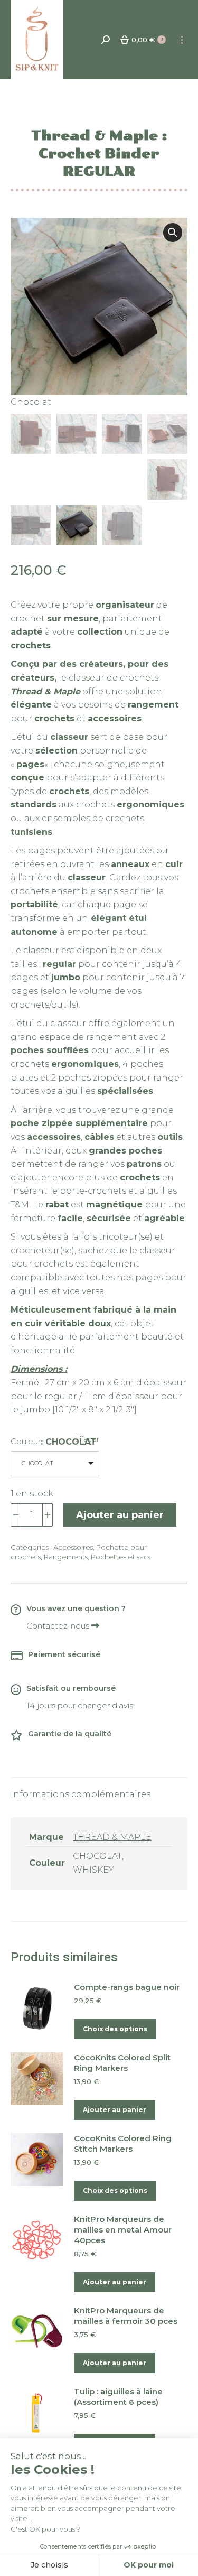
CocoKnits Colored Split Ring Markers (122, 2063)
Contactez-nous (59, 1626)
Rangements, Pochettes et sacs (97, 1557)
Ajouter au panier (120, 1515)
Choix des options (115, 2029)
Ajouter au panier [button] (115, 2110)
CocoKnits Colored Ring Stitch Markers (123, 2143)
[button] (173, 233)
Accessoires (73, 1547)
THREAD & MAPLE (112, 1837)
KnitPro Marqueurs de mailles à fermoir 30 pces (126, 2316)
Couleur (26, 1441)
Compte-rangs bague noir (127, 1987)
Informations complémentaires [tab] (81, 1794)
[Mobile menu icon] (182, 40)
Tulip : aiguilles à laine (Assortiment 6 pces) (118, 2397)
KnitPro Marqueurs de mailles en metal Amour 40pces (123, 2230)
